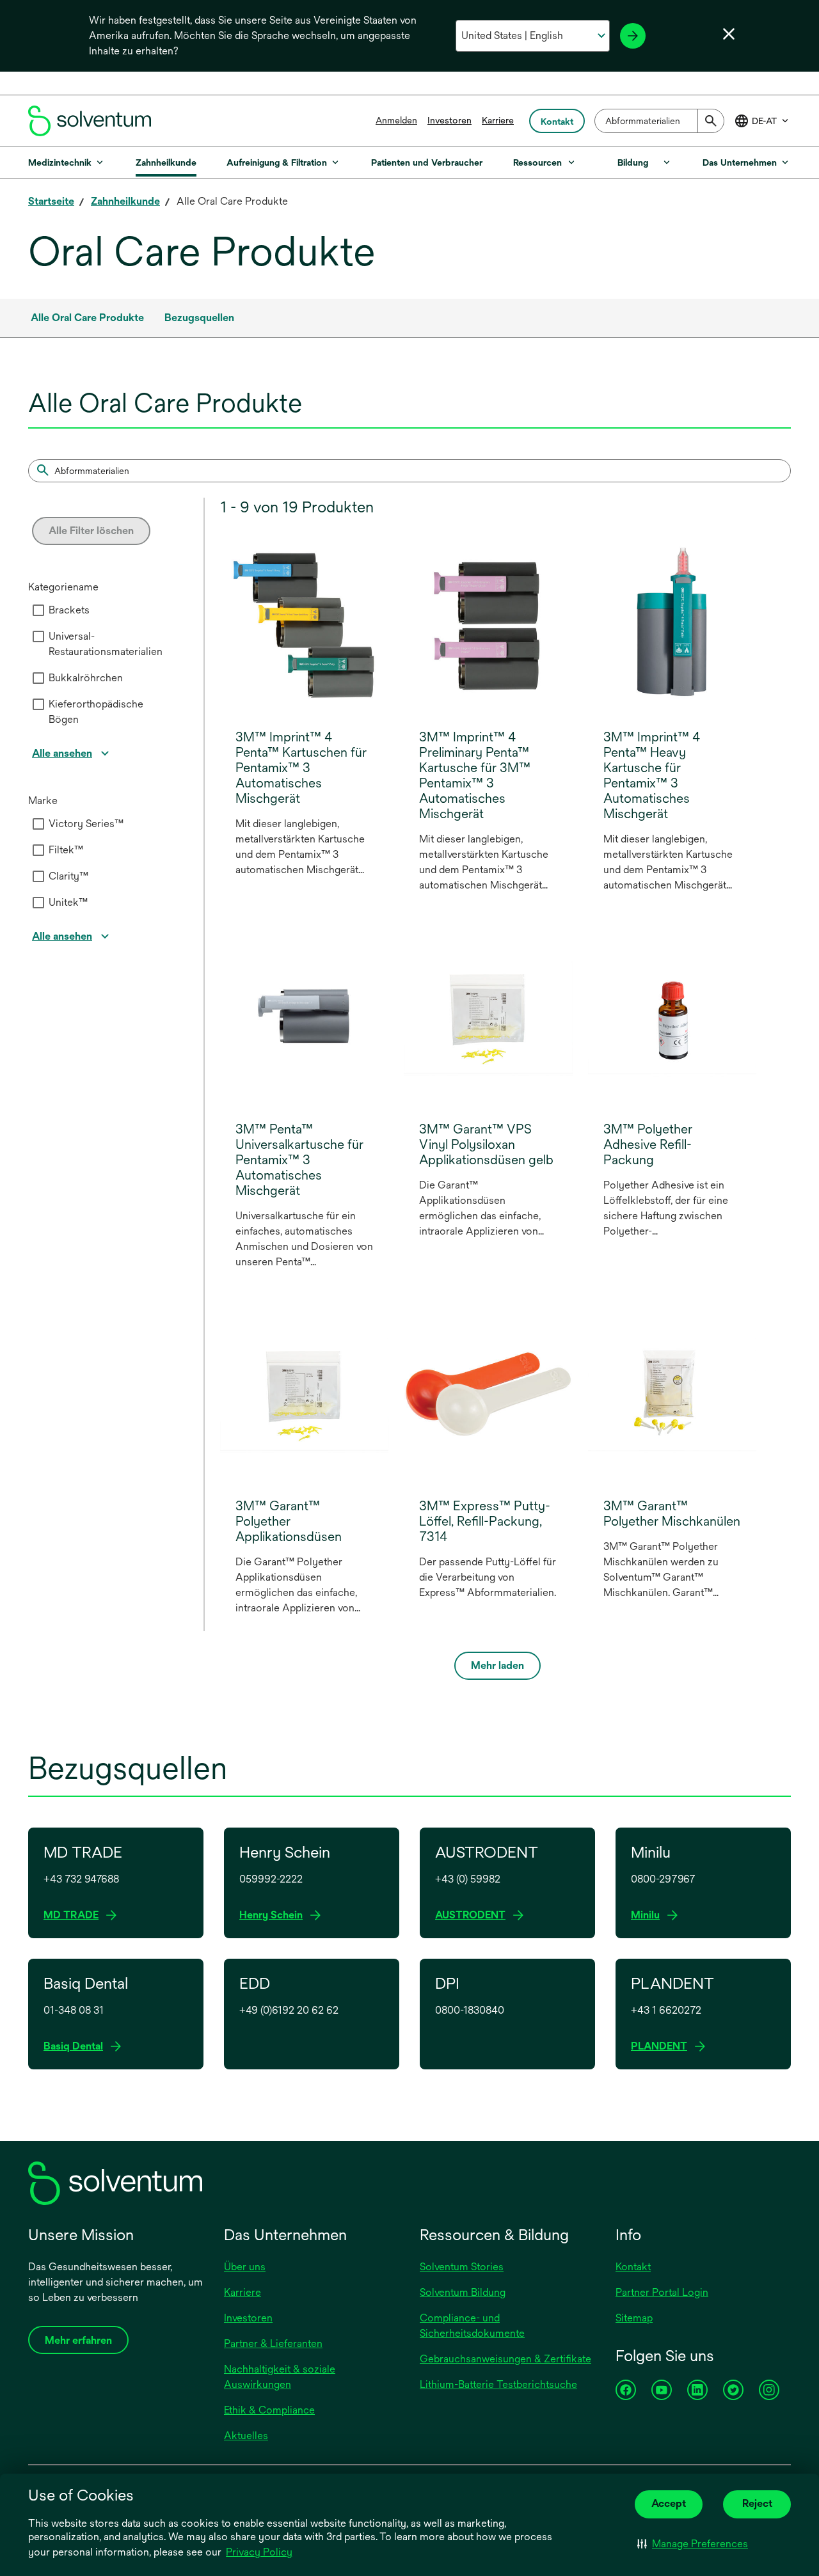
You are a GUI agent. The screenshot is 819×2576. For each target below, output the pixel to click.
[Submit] (711, 121)
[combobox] (659, 121)
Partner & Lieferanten (273, 2343)
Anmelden (396, 120)
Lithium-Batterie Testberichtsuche (498, 2384)
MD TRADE (75, 1916)
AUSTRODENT (474, 1916)
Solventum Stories (462, 2267)
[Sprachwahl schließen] (729, 34)
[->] (633, 36)
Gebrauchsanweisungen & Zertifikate (505, 2359)
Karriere (498, 120)
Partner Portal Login (662, 2292)
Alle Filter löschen (91, 531)
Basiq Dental (77, 2047)
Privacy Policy (260, 2553)
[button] (693, 2544)
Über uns (245, 2267)
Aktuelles (246, 2436)
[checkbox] (38, 610)
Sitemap (634, 2318)
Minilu (649, 1916)
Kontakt (633, 2267)
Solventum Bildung (463, 2292)
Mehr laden (497, 1665)
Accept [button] (669, 2503)
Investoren (449, 120)
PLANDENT (663, 2047)
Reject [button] (757, 2503)
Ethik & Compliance (269, 2410)
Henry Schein (275, 1916)
